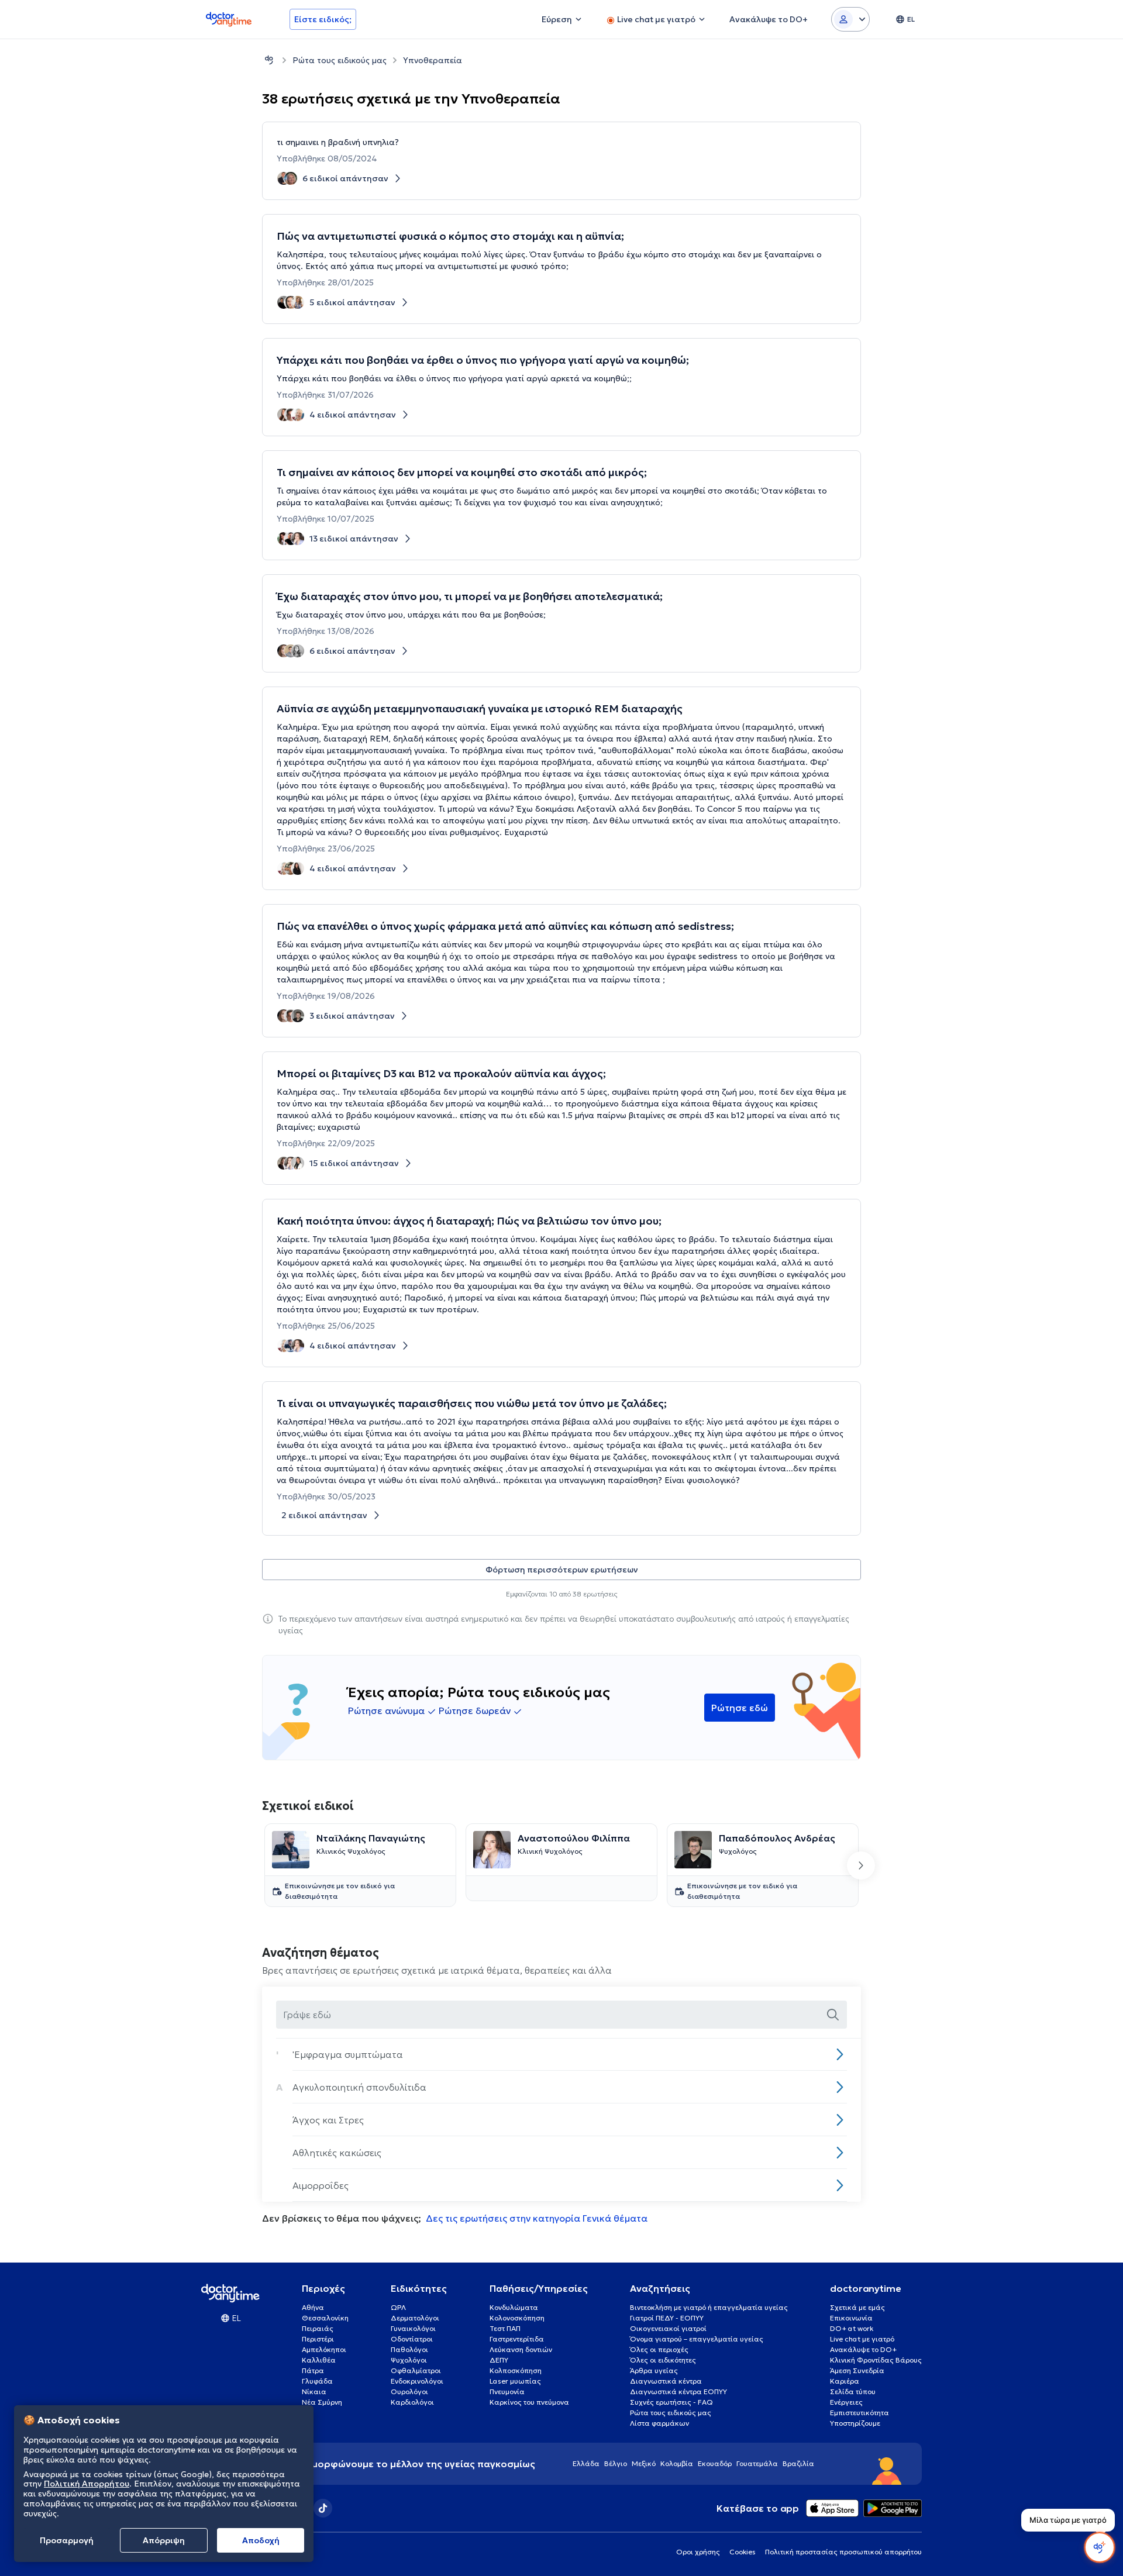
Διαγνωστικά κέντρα (666, 2381)
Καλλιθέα (319, 2360)
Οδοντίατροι (412, 2339)
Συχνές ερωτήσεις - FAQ (671, 2402)
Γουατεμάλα (757, 2463)
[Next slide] (861, 1865)
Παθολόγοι (409, 2349)
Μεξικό (644, 2463)
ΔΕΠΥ (499, 2360)
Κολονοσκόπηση (517, 2318)
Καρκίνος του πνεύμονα (529, 2402)
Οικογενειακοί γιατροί (668, 2328)
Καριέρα (845, 2381)
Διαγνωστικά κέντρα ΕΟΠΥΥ (678, 2391)
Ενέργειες (846, 2402)
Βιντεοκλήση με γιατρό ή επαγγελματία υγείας (709, 2307)
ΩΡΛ (398, 2307)
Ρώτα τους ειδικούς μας (340, 60)
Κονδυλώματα (514, 2307)
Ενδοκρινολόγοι (417, 2381)
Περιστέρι (318, 2339)
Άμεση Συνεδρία (857, 2370)
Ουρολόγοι (409, 2391)
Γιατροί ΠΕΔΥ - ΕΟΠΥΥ (667, 2318)
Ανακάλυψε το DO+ (863, 2349)
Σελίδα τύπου (853, 2391)
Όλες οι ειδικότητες (663, 2360)
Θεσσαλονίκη (325, 2318)
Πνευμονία (507, 2391)
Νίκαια (314, 2391)
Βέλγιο (616, 2463)
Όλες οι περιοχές (659, 2349)
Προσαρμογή (67, 2540)
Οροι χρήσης (698, 2552)
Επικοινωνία (851, 2318)
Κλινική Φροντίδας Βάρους (876, 2360)
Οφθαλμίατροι (416, 2370)
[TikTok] (323, 2508)
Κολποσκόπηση (516, 2370)
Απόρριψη (164, 2540)
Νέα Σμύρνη (322, 2402)
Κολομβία (677, 2463)
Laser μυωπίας (515, 2381)
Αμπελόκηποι (324, 2349)
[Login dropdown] (850, 19)
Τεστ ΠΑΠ (505, 2328)
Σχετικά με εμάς (857, 2307)
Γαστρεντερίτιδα (517, 2339)
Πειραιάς (318, 2328)
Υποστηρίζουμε (855, 2423)
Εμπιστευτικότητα (860, 2413)
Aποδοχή (261, 2540)
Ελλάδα (586, 2463)
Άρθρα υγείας (654, 2370)
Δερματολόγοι (415, 2318)
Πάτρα (313, 2370)
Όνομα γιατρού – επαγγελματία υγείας (697, 2339)
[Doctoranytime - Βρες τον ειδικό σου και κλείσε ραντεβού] (269, 60)
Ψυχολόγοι (409, 2360)
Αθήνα (313, 2307)
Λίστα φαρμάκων (659, 2423)
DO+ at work (852, 2328)
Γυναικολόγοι (413, 2328)
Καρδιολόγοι (412, 2402)
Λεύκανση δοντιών (521, 2349)
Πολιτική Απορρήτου (87, 2484)
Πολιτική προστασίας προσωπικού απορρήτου (843, 2552)
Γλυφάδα (317, 2381)
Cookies (743, 2552)
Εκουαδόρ (715, 2463)
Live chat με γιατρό (862, 2339)
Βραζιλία (798, 2463)
